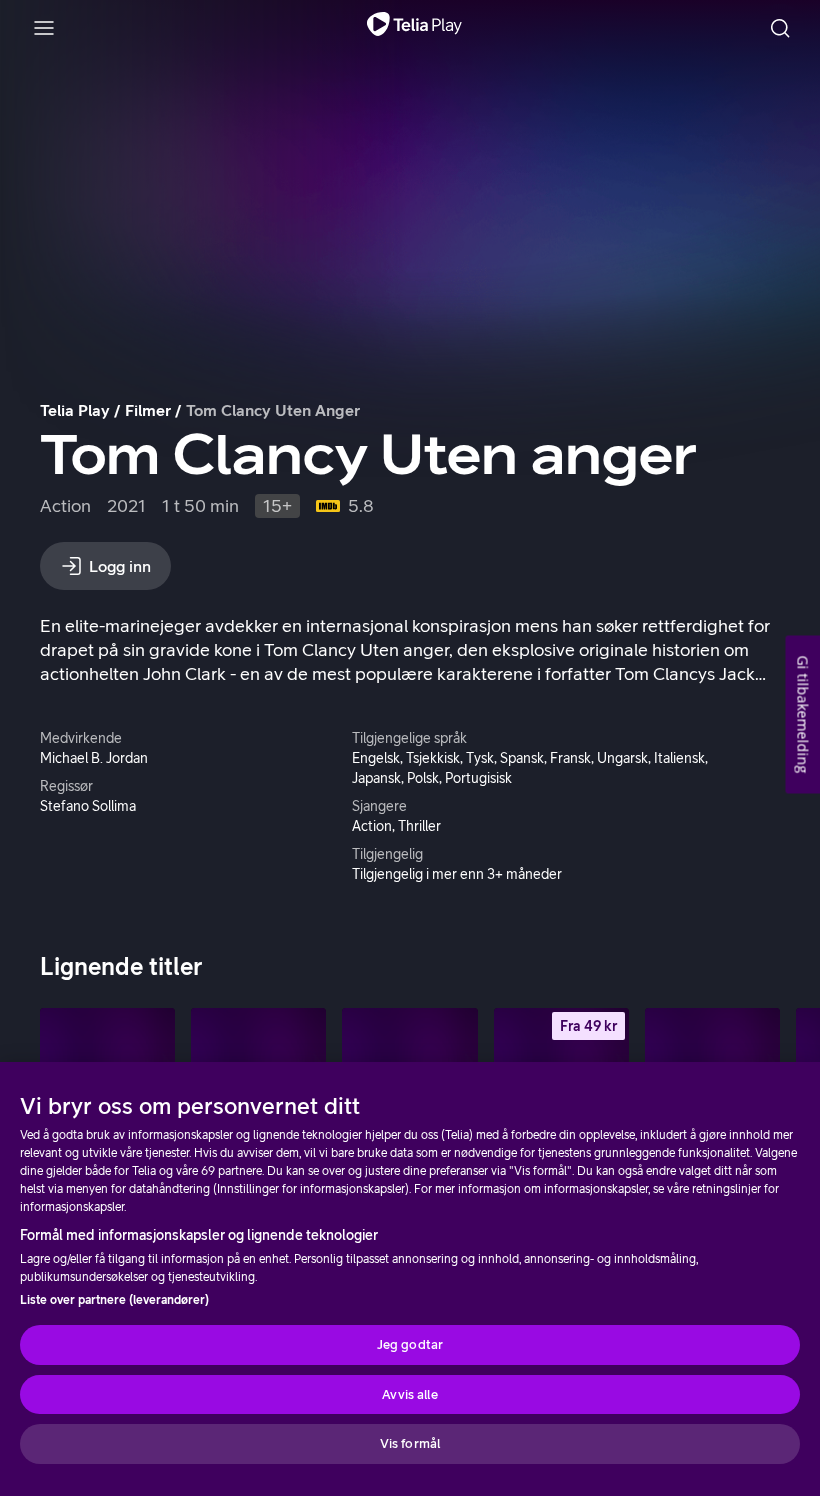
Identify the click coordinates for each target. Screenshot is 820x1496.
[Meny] (44, 28)
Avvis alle (409, 1394)
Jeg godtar (410, 1344)
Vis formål (410, 1443)
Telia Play (75, 410)
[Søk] (780, 28)
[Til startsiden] (414, 28)
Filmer (148, 410)
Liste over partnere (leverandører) (114, 1300)
